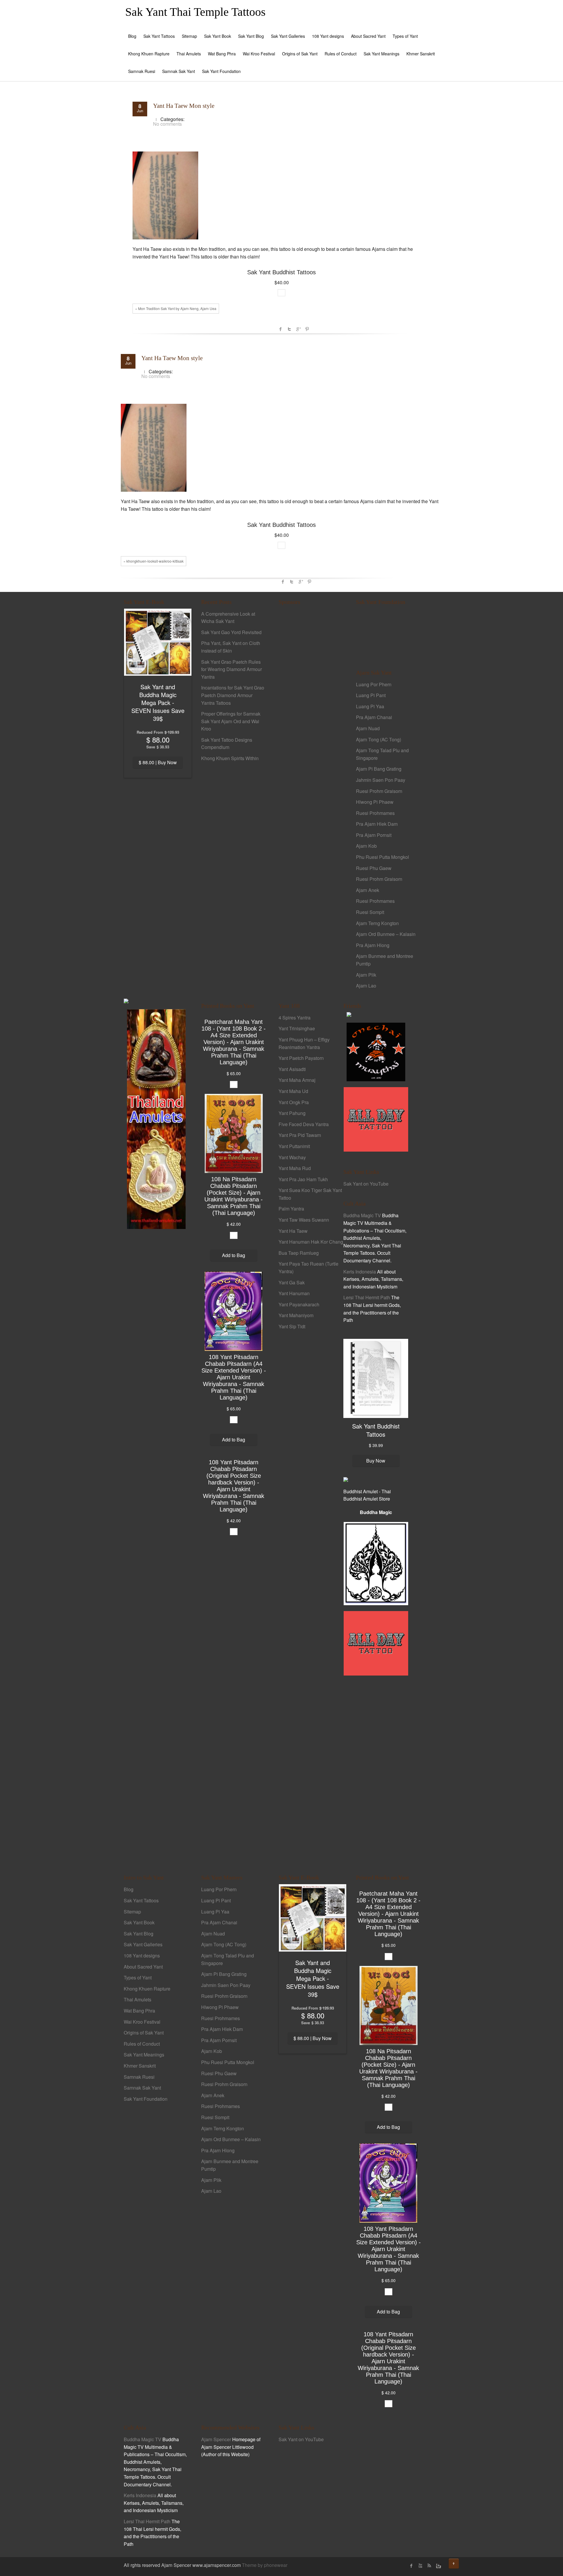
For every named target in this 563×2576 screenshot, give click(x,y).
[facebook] (411, 2566)
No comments (167, 124)
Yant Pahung (292, 1113)
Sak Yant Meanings (381, 54)
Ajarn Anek (368, 890)
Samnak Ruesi (142, 71)
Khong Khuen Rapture (149, 54)
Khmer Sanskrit (421, 54)
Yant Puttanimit (294, 1146)
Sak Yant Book (218, 36)
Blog (132, 36)
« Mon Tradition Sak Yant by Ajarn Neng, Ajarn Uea (176, 308)
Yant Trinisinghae (297, 1028)
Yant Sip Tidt (292, 1326)
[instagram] (438, 2566)
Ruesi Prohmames (375, 813)
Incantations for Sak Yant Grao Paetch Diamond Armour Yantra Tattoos (233, 695)
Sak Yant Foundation (221, 71)
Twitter (289, 329)
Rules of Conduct (341, 54)
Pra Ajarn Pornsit (374, 835)
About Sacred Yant (368, 36)
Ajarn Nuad (368, 728)
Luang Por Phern (374, 684)
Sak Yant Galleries (288, 36)
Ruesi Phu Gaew (374, 868)
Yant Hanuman (294, 1293)
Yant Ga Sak (292, 1282)
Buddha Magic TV (362, 1215)
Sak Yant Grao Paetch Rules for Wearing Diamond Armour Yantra (232, 669)
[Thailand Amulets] (156, 1118)
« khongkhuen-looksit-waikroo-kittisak (154, 561)
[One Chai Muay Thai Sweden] (376, 1051)
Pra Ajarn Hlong (373, 945)
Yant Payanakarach (299, 1304)
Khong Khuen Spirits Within (230, 758)
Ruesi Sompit (370, 912)
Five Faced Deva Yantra (304, 1124)
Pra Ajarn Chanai (374, 717)
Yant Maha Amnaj (297, 1080)
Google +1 (298, 329)
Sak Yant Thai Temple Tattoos (195, 12)
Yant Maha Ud (293, 1091)
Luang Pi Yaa (370, 706)
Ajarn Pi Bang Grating (379, 769)
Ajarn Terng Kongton (377, 923)
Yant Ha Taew (293, 1231)
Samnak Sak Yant (179, 71)
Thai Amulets (189, 54)
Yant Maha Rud (295, 1168)
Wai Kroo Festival (259, 54)
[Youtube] (420, 2566)
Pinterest (307, 329)
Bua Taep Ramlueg (299, 1253)
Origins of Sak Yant (300, 54)
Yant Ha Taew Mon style (184, 106)
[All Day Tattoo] (376, 1119)
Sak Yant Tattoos (159, 36)
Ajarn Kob (366, 846)
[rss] (429, 2566)
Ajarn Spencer (216, 2439)
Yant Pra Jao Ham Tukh (303, 1179)
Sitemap (189, 36)
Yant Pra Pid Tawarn (300, 1135)
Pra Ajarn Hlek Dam (377, 824)
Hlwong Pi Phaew (375, 802)
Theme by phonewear (265, 2565)
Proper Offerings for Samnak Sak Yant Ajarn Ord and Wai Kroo (231, 721)
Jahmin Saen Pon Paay (381, 780)
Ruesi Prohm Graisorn (379, 791)
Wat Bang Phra (222, 54)
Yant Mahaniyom (296, 1315)
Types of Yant (405, 36)
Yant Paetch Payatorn (301, 1058)
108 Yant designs (328, 36)
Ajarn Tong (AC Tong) (379, 739)
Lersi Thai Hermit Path (367, 1297)
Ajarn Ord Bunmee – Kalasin (386, 934)
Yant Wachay (292, 1157)
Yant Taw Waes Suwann (304, 1220)
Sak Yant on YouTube (366, 1184)
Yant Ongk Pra (294, 1102)
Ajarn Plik (366, 975)
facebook (281, 329)
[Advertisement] (311, 711)
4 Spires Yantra (295, 1018)
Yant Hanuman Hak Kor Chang (311, 1242)
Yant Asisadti (292, 1069)
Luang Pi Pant (371, 695)
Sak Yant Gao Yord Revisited (231, 632)
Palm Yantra (291, 1209)
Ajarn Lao (366, 986)
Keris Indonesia (360, 1272)
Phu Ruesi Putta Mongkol (383, 857)
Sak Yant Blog (251, 36)
